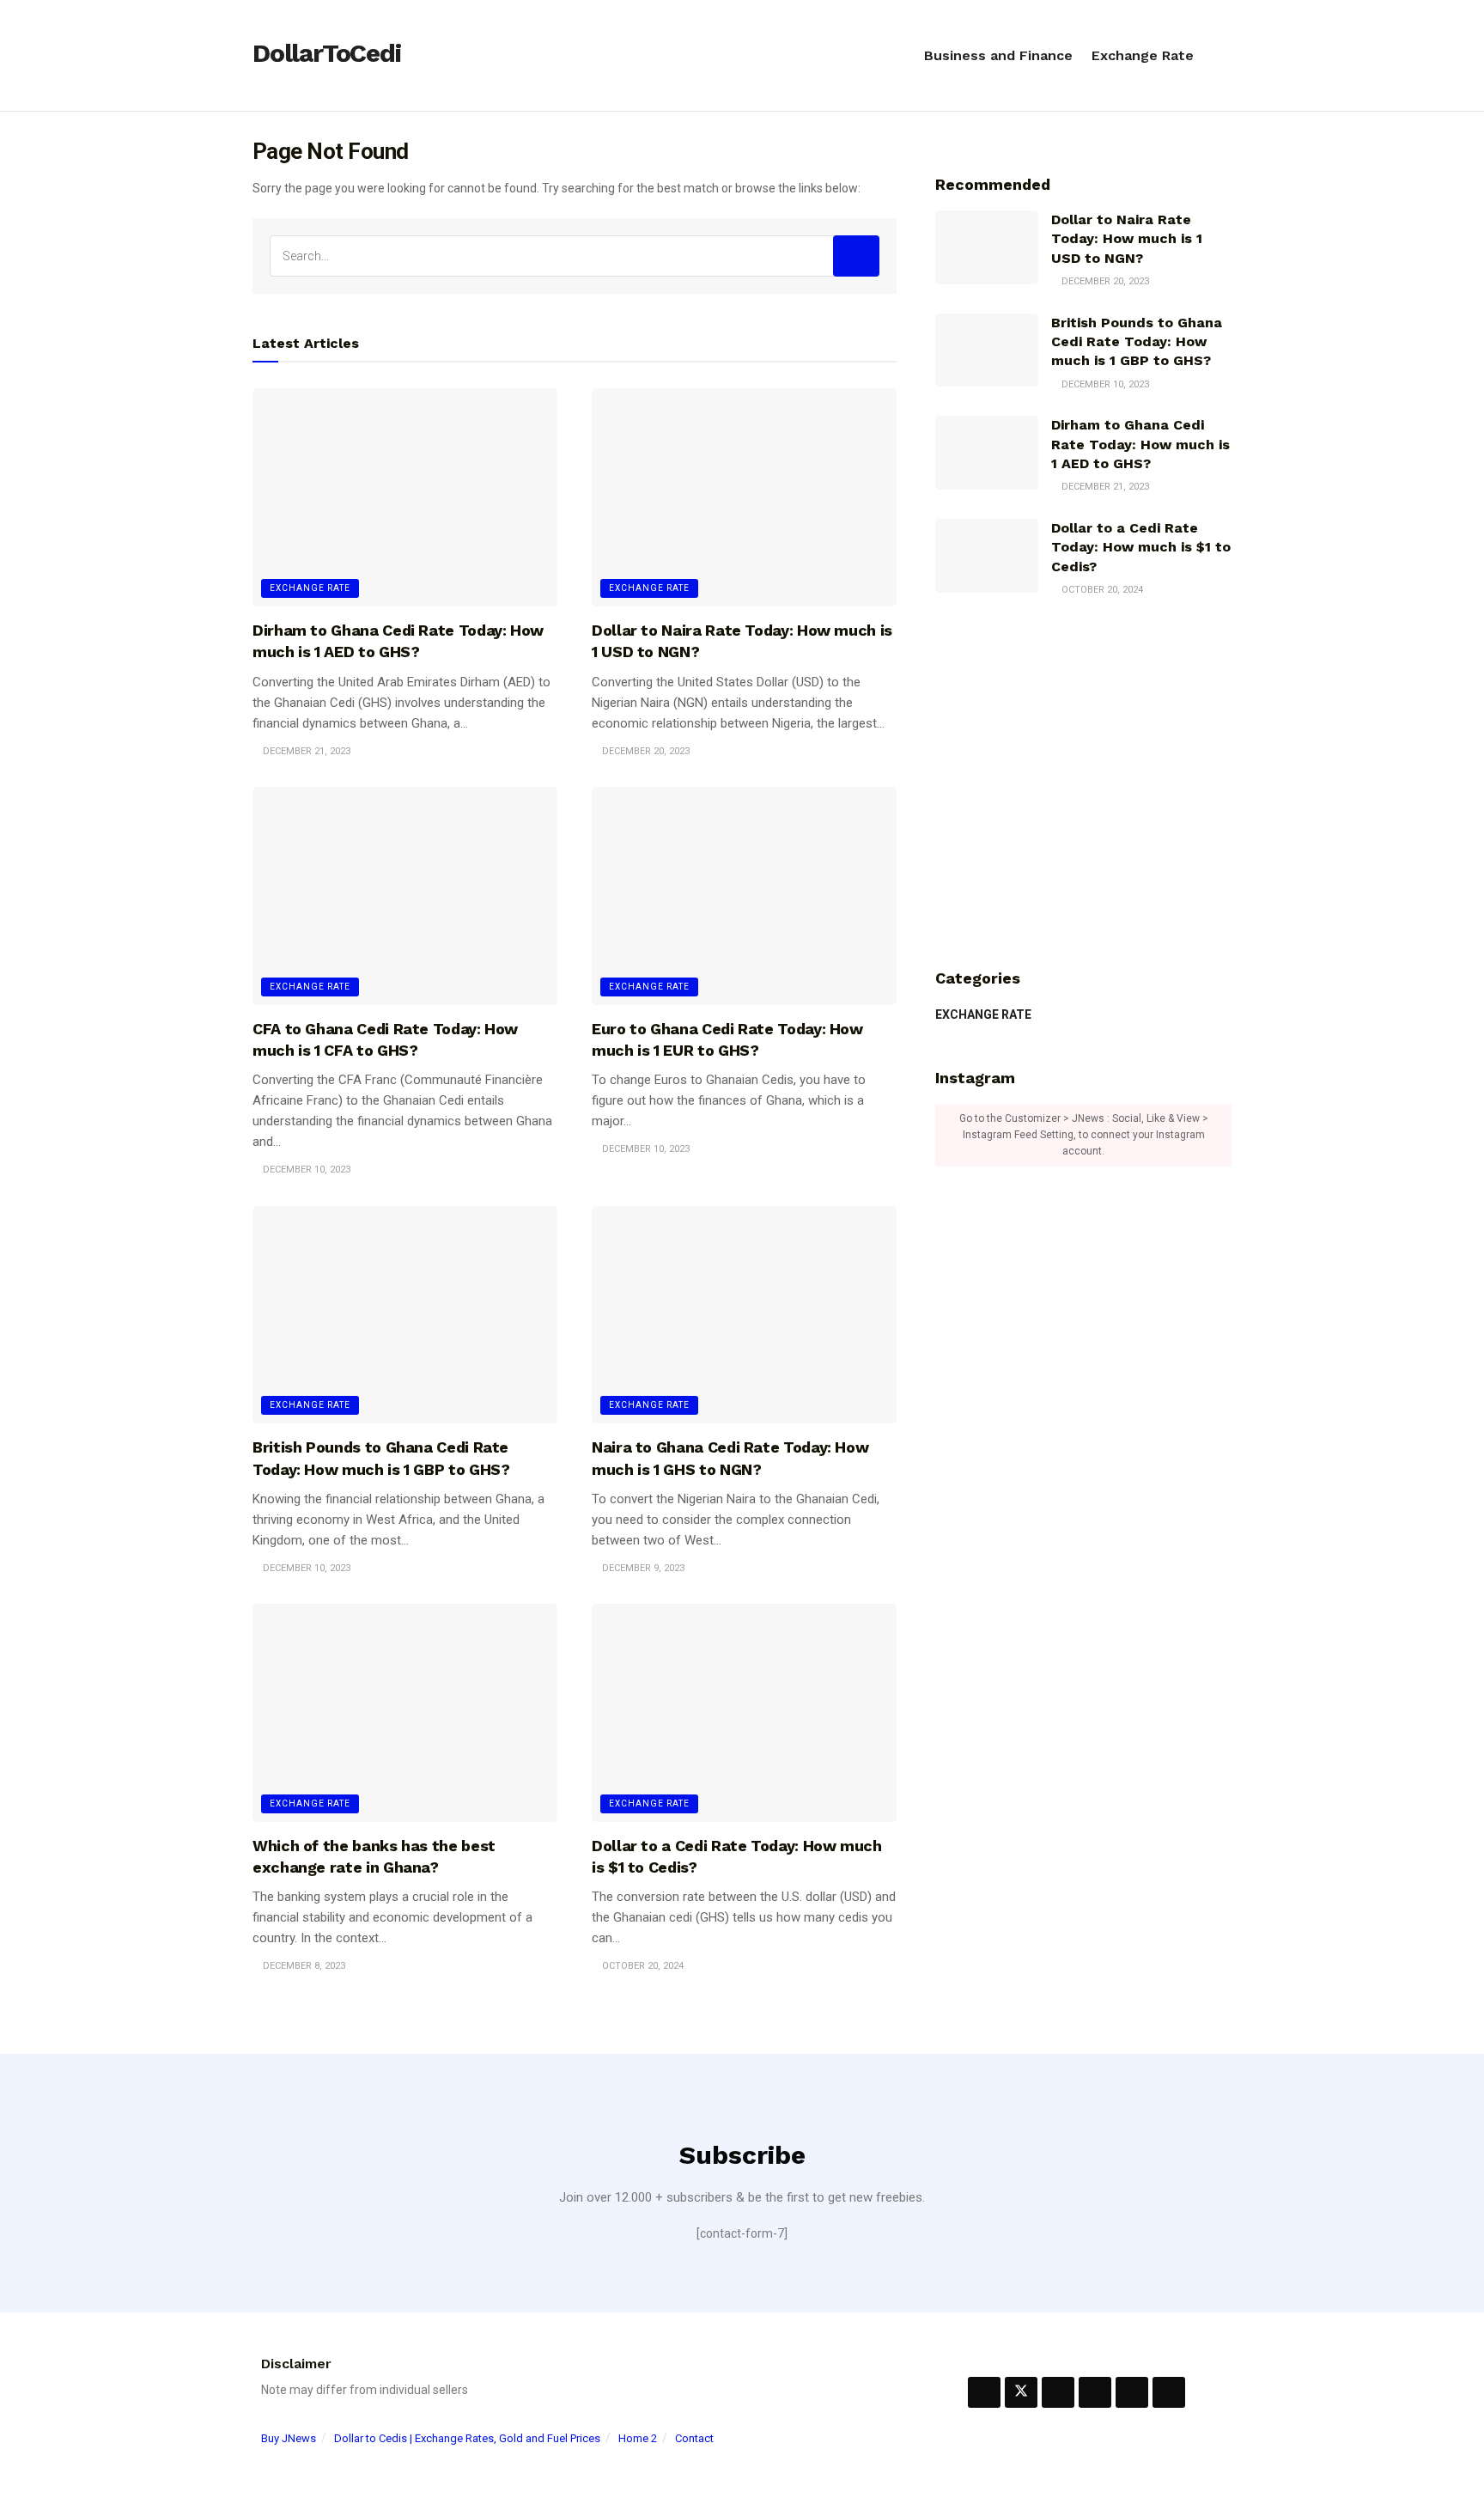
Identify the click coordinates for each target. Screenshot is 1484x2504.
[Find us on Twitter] (1021, 2392)
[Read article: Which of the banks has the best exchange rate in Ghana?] (405, 1713)
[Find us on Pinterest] (1095, 2392)
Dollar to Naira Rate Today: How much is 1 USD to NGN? (1127, 239)
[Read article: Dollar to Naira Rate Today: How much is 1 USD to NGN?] (744, 497)
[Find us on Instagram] (1132, 2392)
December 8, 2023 (303, 1966)
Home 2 (638, 2438)
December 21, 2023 (305, 751)
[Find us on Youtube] (1169, 2392)
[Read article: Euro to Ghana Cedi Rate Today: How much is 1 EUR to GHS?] (744, 896)
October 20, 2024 (642, 1966)
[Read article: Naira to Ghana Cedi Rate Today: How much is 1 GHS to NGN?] (744, 1315)
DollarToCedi (327, 54)
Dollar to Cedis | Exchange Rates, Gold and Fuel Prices (467, 2438)
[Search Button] (1225, 56)
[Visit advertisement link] (1083, 783)
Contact (694, 2438)
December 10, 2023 (305, 1170)
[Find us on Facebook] (984, 2392)
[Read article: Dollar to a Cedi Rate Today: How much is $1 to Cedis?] (744, 1713)
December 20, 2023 (645, 751)
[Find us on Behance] (1058, 2392)
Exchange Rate (1143, 55)
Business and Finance (998, 55)
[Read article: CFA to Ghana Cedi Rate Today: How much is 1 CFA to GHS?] (405, 896)
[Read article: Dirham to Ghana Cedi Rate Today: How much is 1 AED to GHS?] (405, 497)
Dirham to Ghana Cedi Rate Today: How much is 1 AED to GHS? (1140, 444)
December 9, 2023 (642, 1568)
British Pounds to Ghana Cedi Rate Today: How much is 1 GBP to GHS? (1137, 342)
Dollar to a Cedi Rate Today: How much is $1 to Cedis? (1141, 547)
